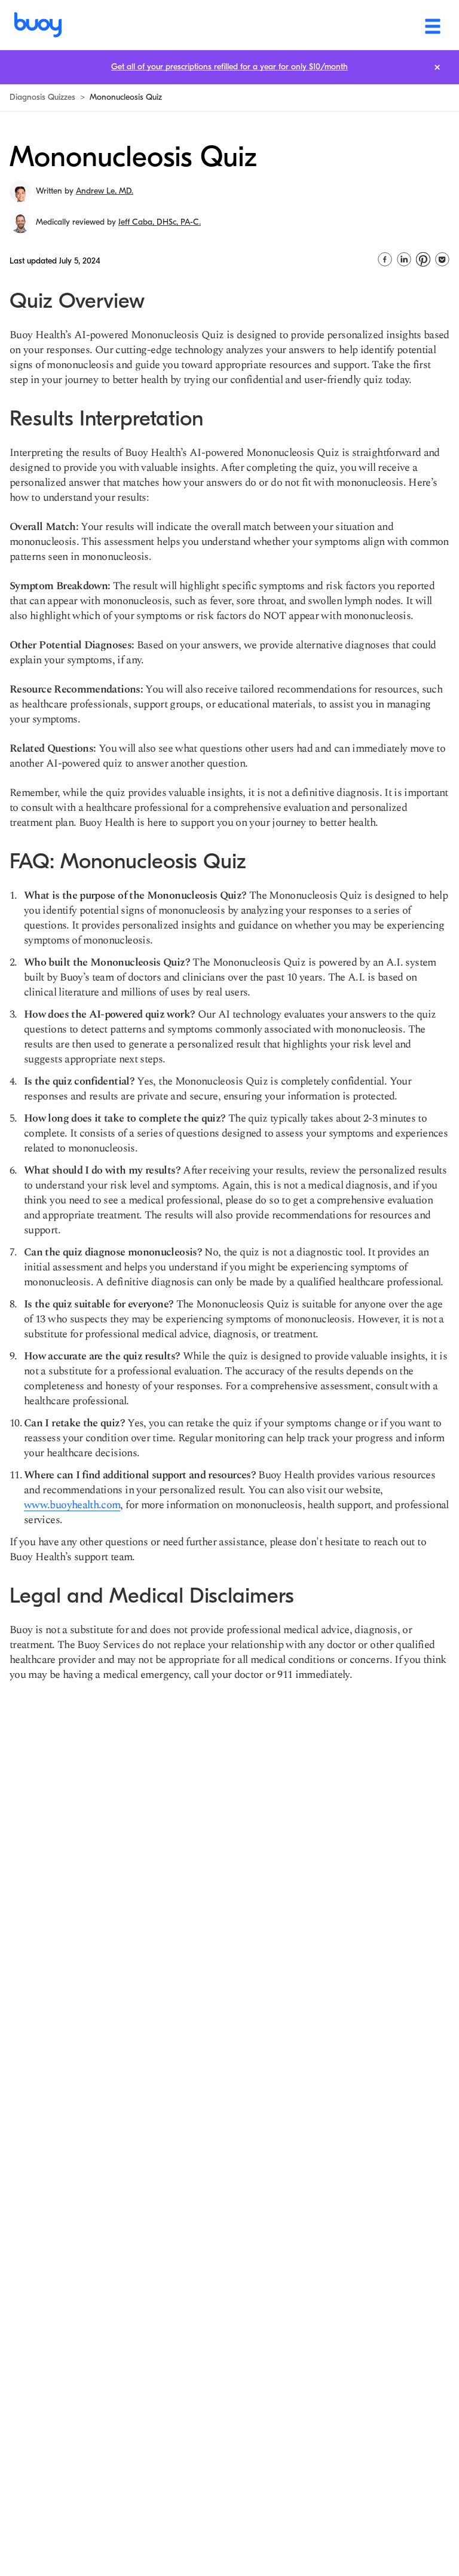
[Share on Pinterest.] (423, 259)
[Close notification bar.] (437, 67)
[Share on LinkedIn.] (404, 259)
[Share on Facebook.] (385, 259)
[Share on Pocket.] (442, 259)
